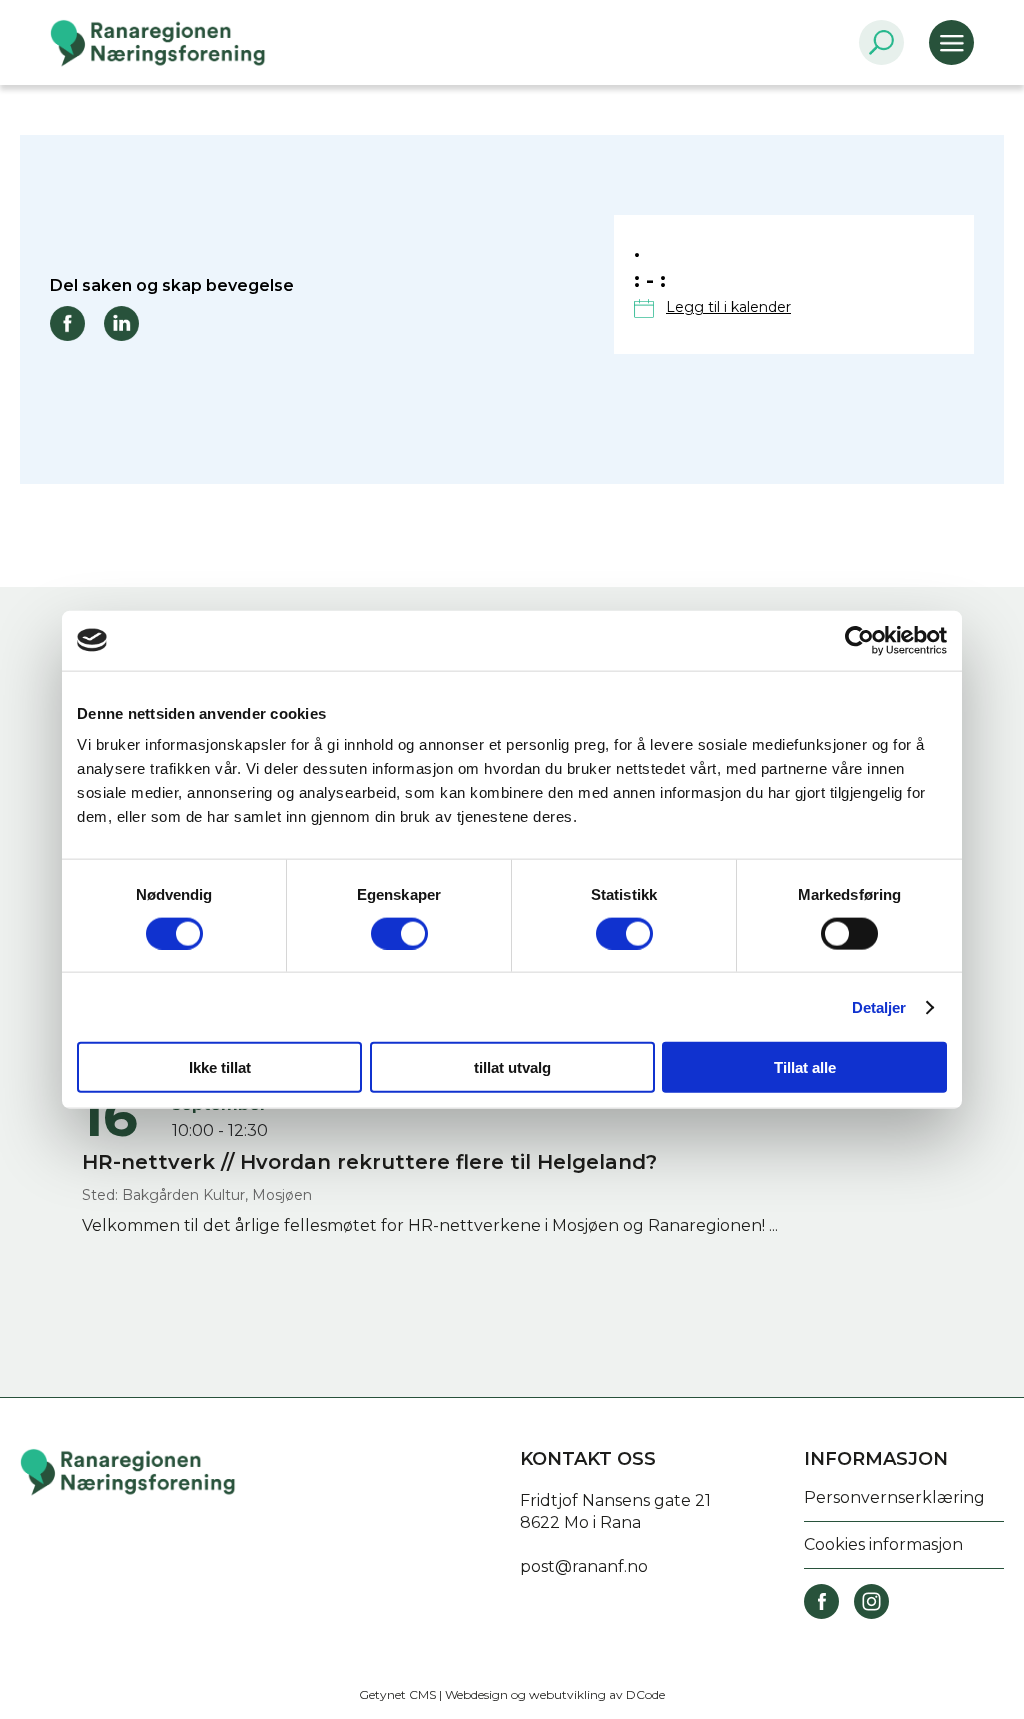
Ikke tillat (220, 1067)
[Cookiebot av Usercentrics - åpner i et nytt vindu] (859, 640)
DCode (645, 1694)
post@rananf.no (584, 1566)
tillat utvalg (512, 1067)
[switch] (399, 933)
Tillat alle (805, 1067)
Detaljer (879, 1006)
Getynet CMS (397, 1694)
